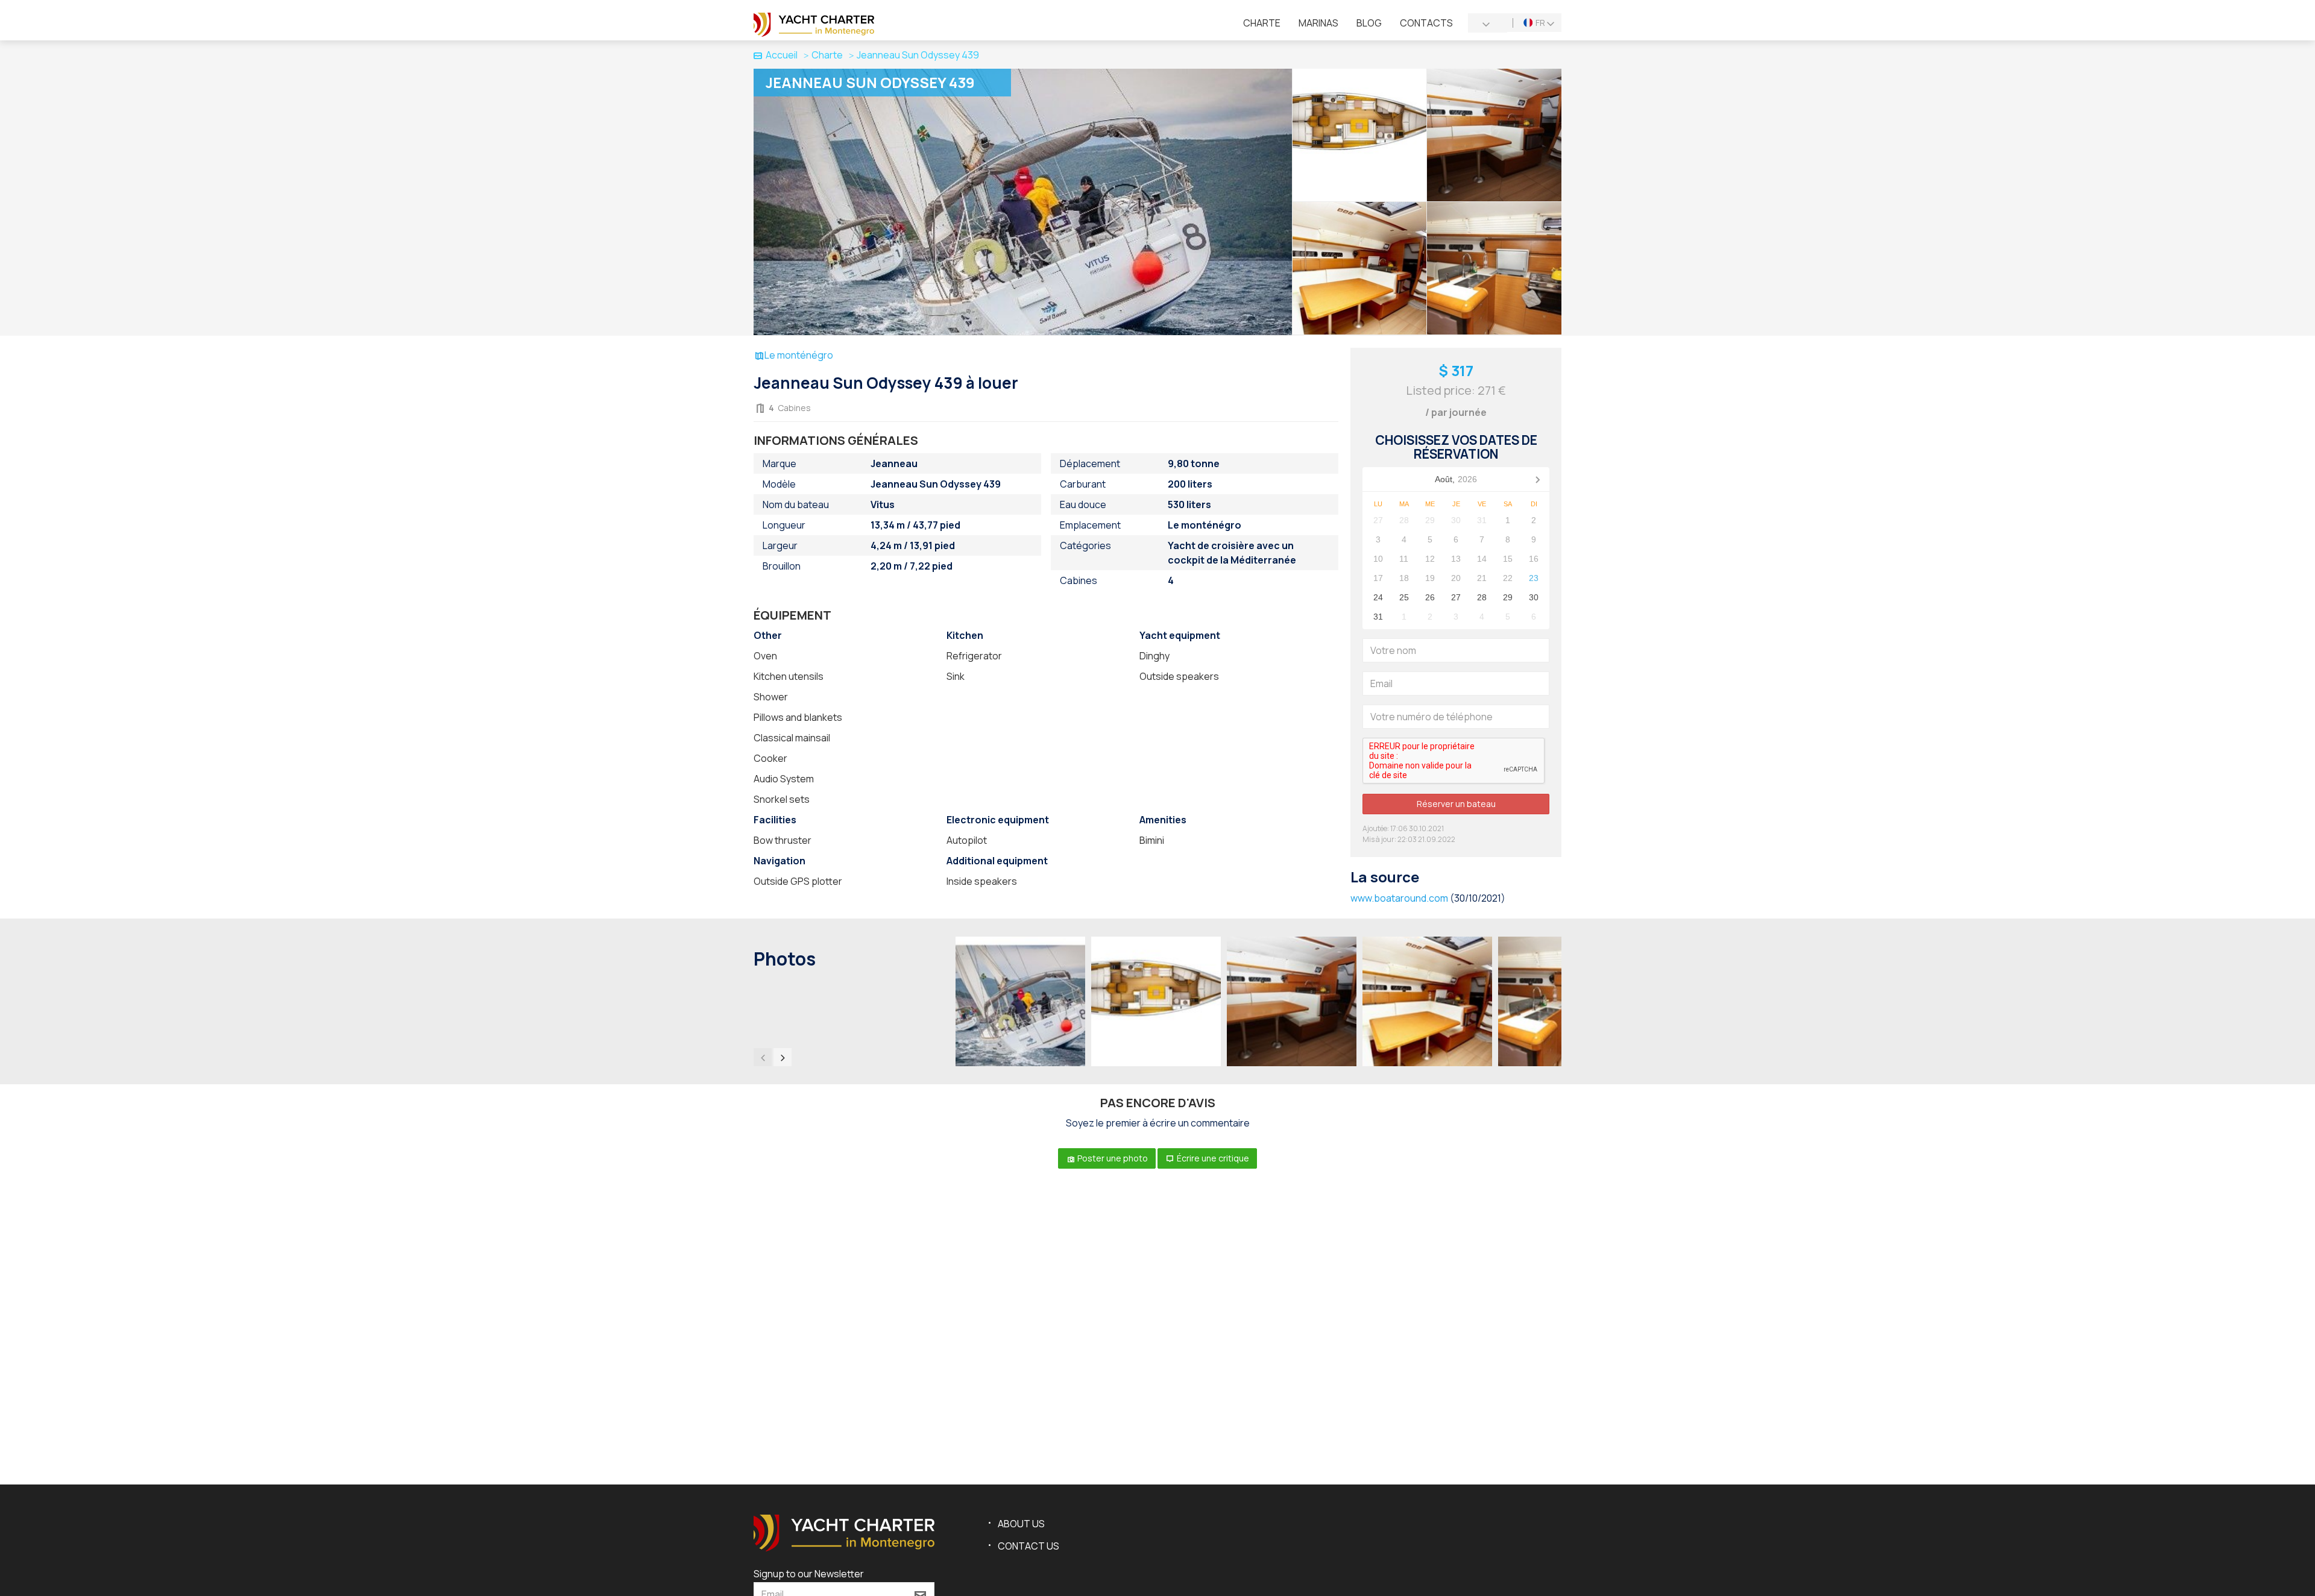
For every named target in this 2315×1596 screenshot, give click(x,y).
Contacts (1426, 23)
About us (1021, 1524)
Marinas (1318, 23)
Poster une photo (1112, 1158)
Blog (1369, 23)
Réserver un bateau (1456, 804)
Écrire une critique (1212, 1158)
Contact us (1028, 1546)
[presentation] (763, 1057)
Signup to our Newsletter (809, 1574)
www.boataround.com (1399, 898)
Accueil (782, 55)
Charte (1262, 23)
